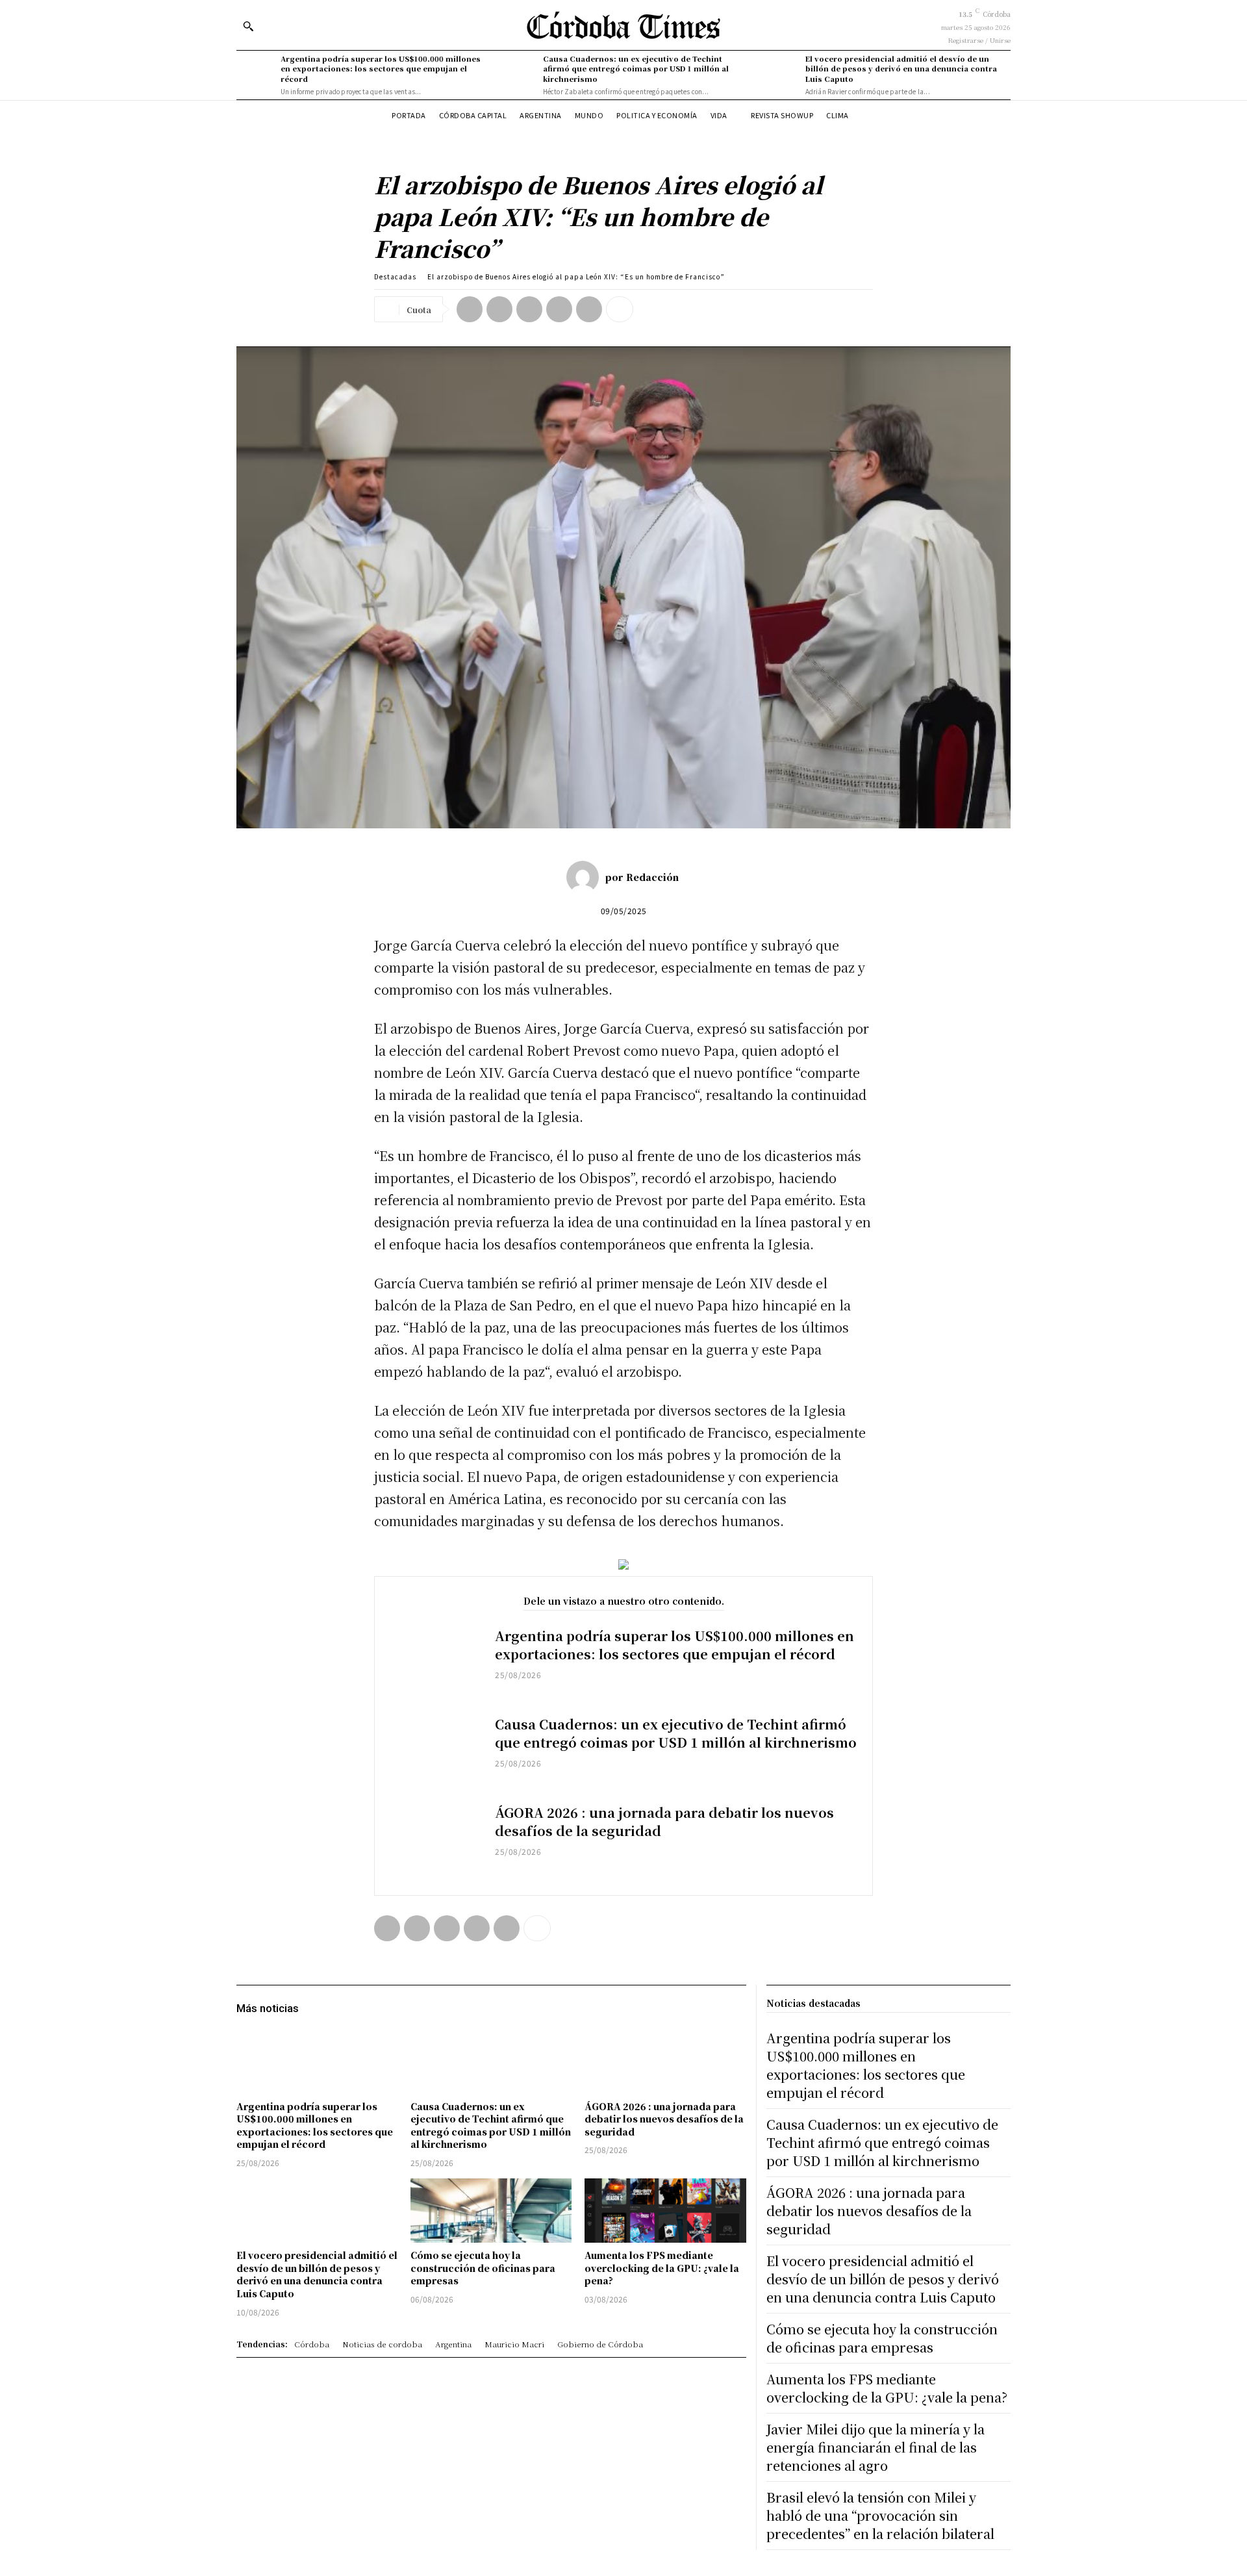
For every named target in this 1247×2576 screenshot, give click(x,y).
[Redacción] (586, 877)
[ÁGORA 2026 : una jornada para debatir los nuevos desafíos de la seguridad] (435, 1841)
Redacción (652, 877)
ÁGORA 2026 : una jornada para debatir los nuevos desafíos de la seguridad (664, 1821)
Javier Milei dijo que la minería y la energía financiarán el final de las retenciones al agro (875, 2447)
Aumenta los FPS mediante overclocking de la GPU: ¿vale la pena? (662, 2268)
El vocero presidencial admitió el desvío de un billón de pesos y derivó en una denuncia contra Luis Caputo (901, 69)
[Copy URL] (589, 309)
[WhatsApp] (559, 309)
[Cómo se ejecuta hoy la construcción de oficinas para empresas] (491, 2211)
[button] (248, 26)
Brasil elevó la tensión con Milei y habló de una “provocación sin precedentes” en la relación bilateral (880, 2515)
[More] (620, 309)
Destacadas (395, 276)
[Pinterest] (529, 309)
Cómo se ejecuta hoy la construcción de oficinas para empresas (483, 2268)
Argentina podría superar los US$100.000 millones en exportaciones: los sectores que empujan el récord (381, 69)
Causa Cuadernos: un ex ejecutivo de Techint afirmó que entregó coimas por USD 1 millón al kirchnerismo (636, 69)
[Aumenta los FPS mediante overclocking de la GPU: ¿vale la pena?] (665, 2211)
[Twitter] (499, 309)
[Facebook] (470, 309)
